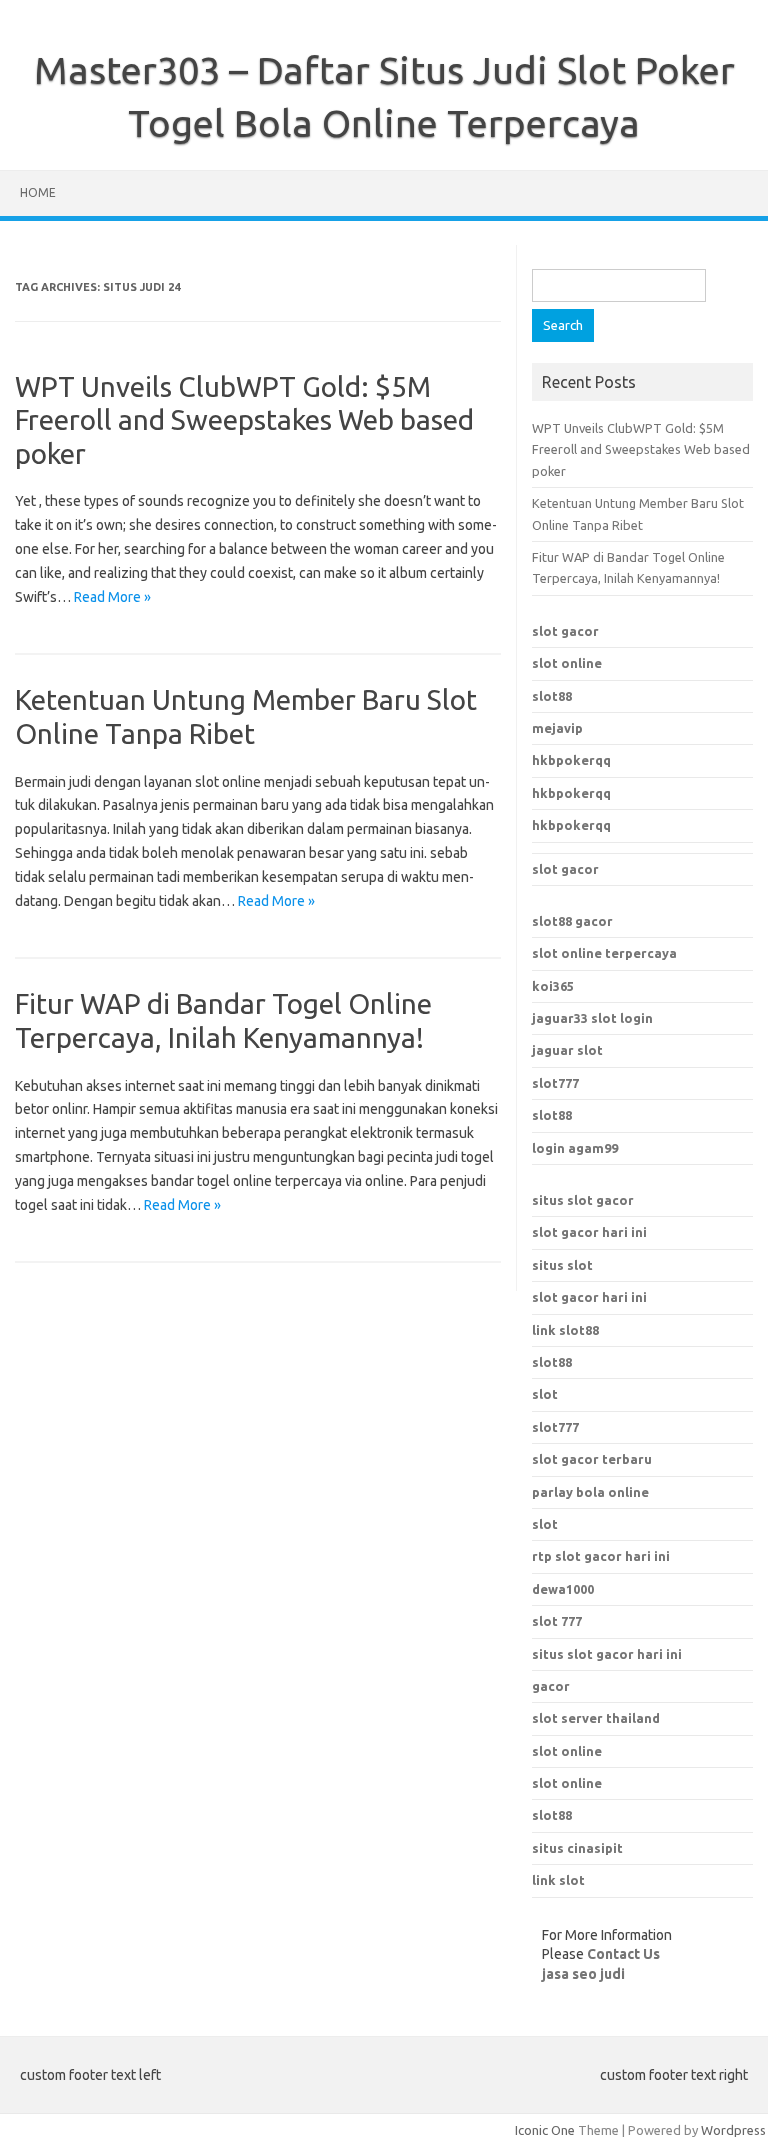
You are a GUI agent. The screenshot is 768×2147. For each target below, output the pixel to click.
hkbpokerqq (571, 760)
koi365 (553, 986)
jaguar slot (567, 1050)
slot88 (552, 696)
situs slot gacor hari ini (607, 1654)
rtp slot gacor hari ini (601, 1556)
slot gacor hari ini (589, 1232)
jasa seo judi (583, 1974)
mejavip (557, 728)
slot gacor (565, 631)
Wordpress (733, 2130)
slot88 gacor (572, 921)
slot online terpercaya (604, 953)
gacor (551, 1686)
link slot (558, 1880)
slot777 (555, 1083)
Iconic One (545, 2130)
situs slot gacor (583, 1200)
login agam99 (575, 1148)
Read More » (112, 597)
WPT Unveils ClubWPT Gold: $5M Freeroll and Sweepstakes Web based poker (244, 420)
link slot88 (565, 1330)
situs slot (562, 1265)
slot (545, 1394)
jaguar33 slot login (592, 1018)
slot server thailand (596, 1718)
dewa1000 (563, 1589)
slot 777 (557, 1621)
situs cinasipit (577, 1848)
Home (38, 192)
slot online (567, 663)
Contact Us (623, 1954)
